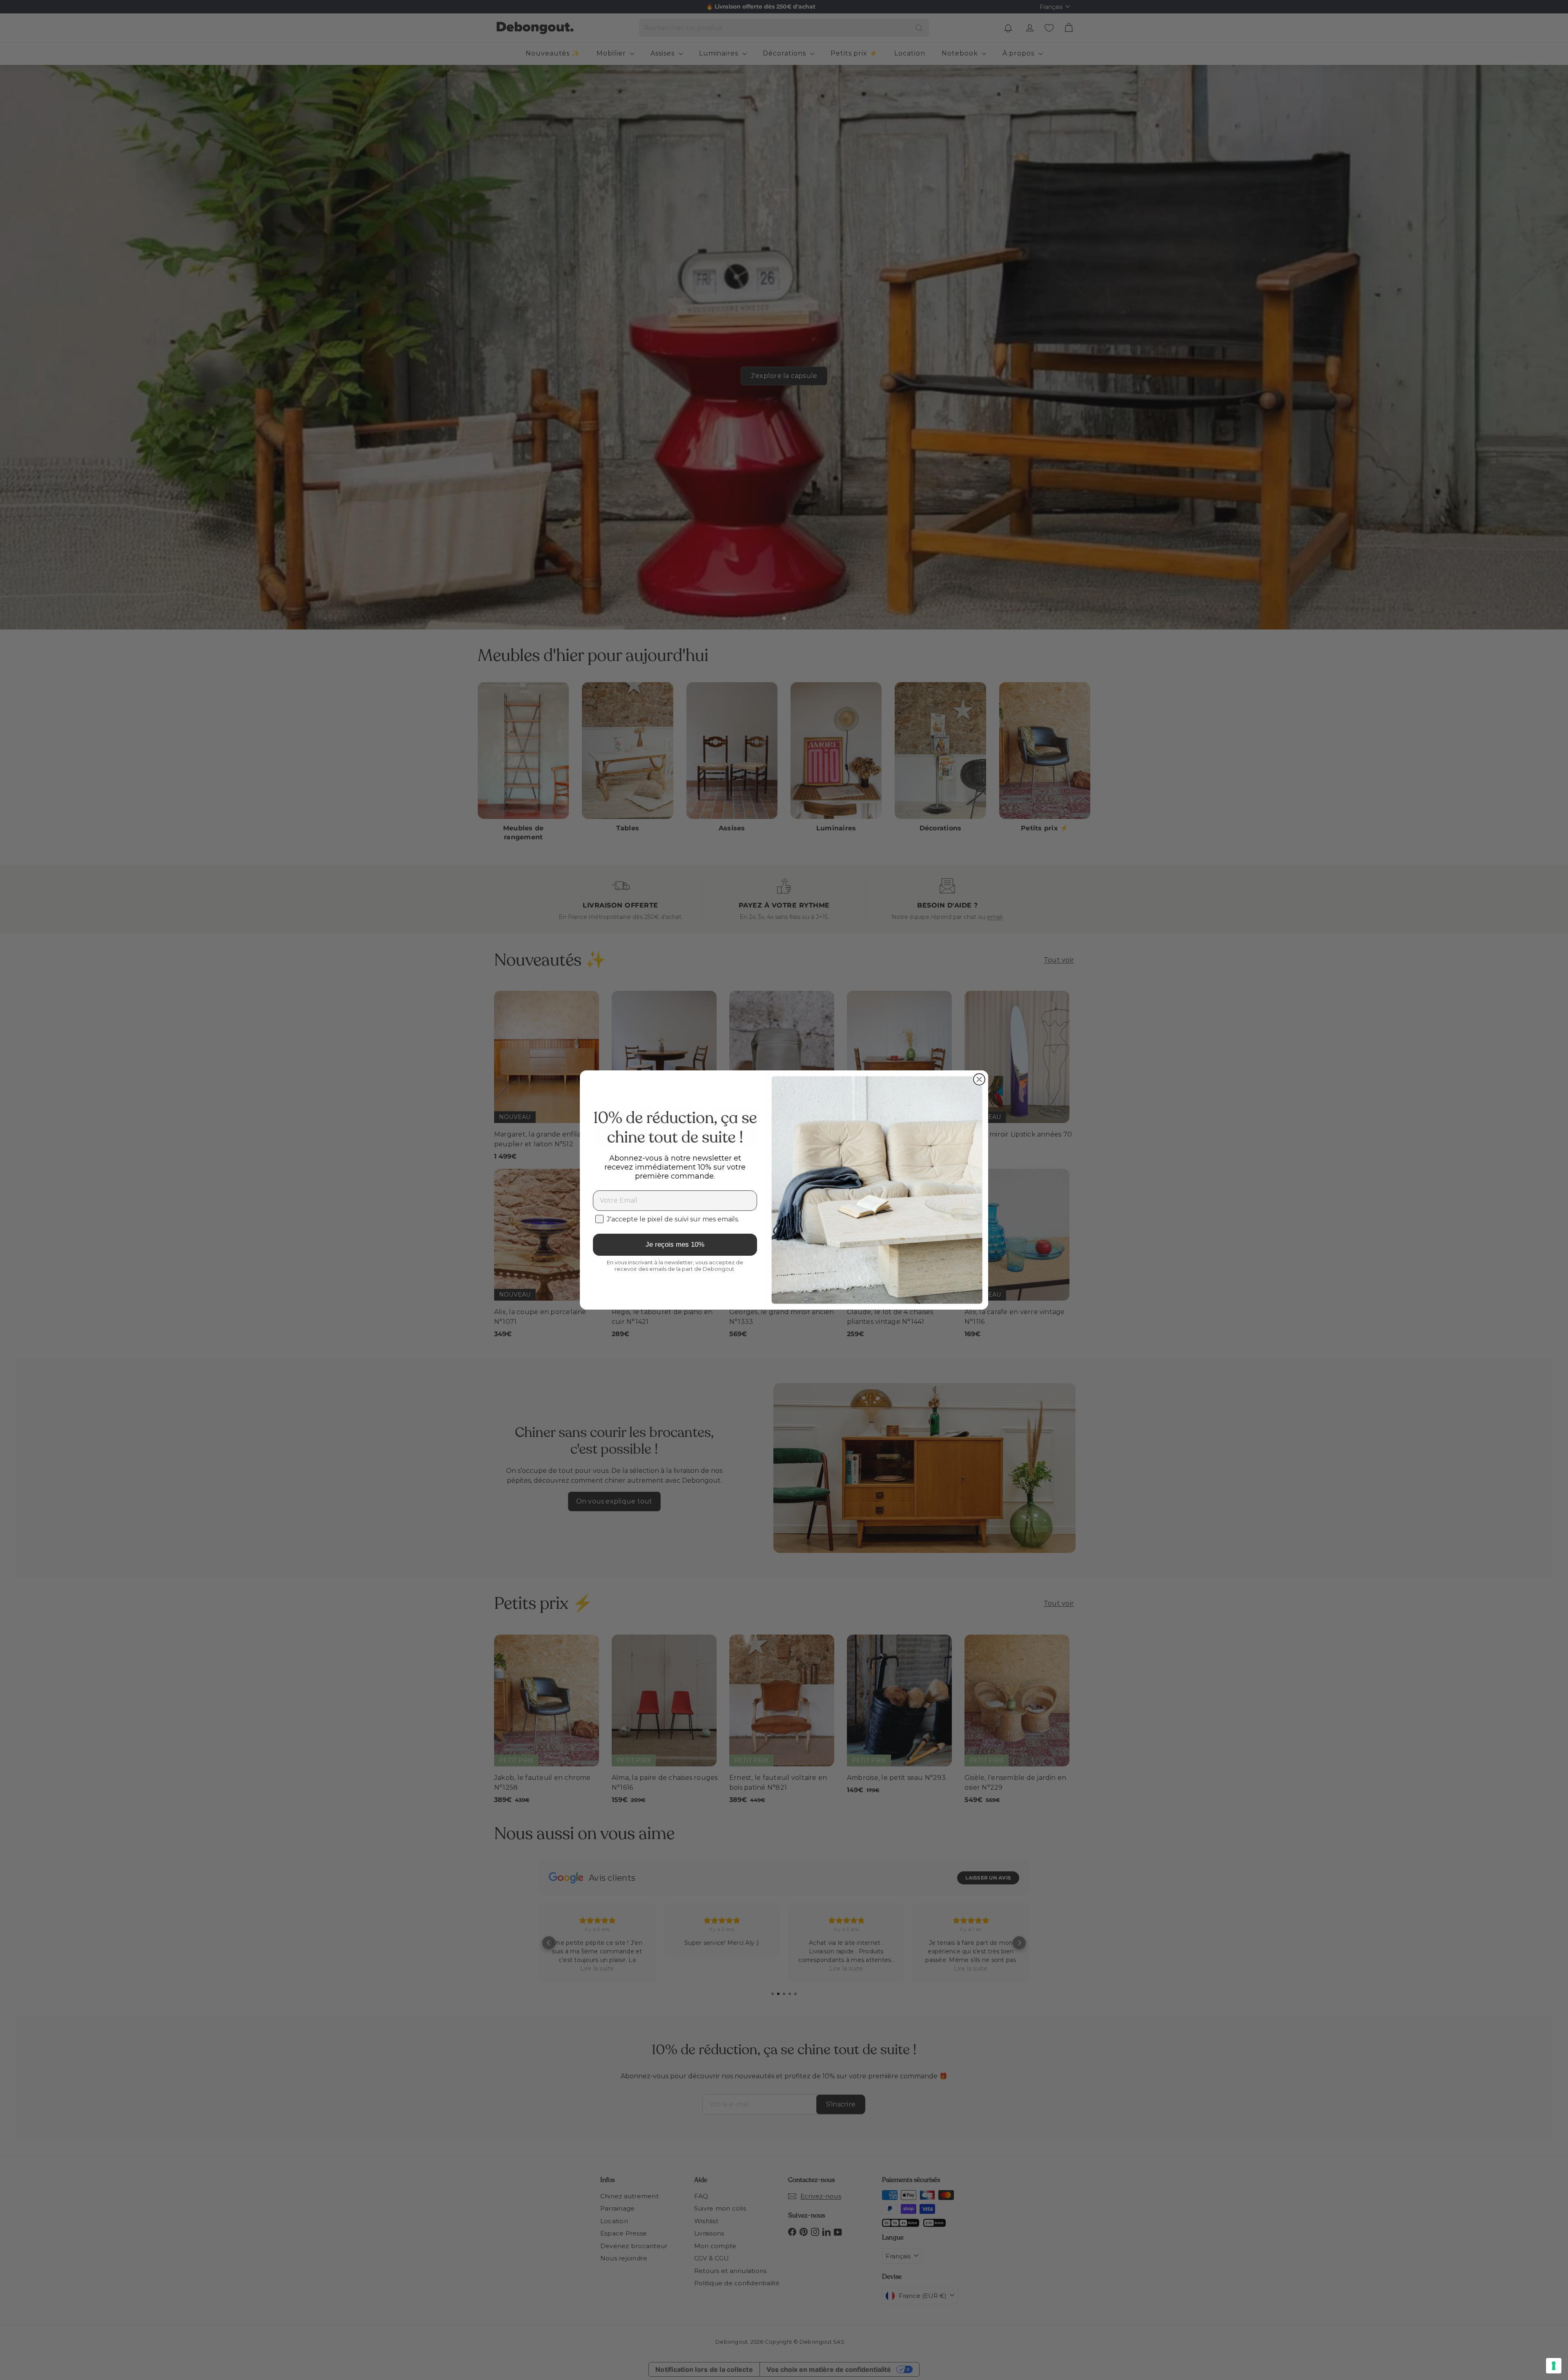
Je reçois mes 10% (675, 1244)
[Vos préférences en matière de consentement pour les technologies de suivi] (1554, 2366)
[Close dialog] (979, 1079)
